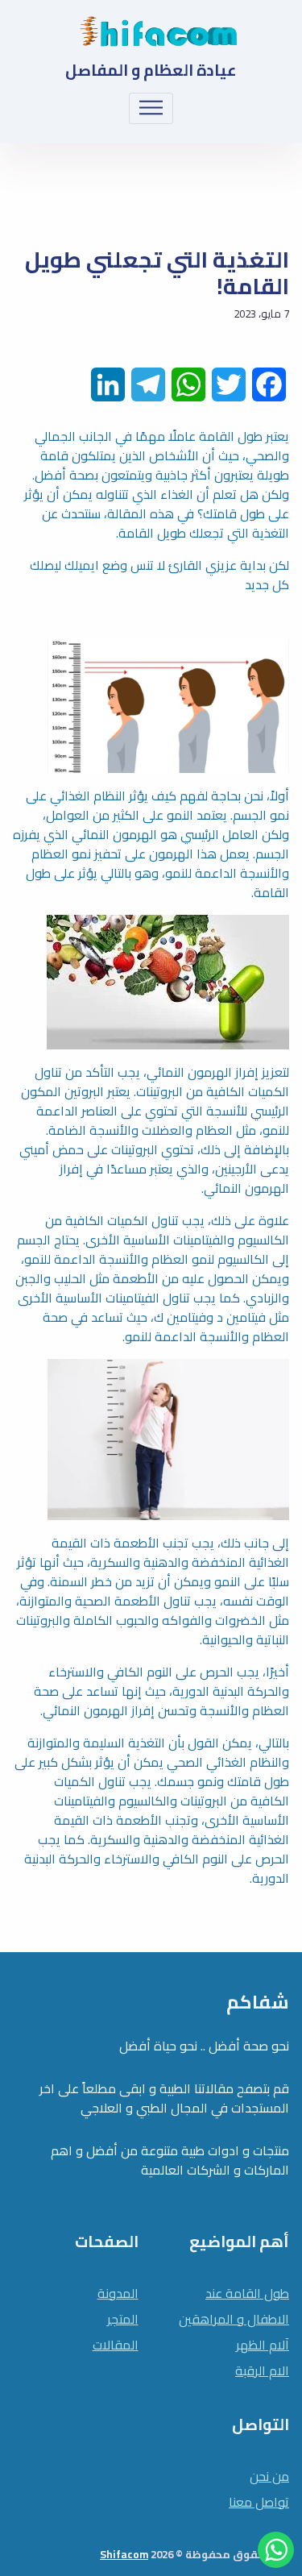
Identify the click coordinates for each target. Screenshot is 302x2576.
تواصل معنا (259, 2502)
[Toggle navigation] (151, 108)
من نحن (269, 2476)
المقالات (116, 2345)
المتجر (123, 2319)
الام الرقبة (262, 2370)
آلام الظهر (263, 2345)
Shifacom (124, 2555)
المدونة (118, 2293)
